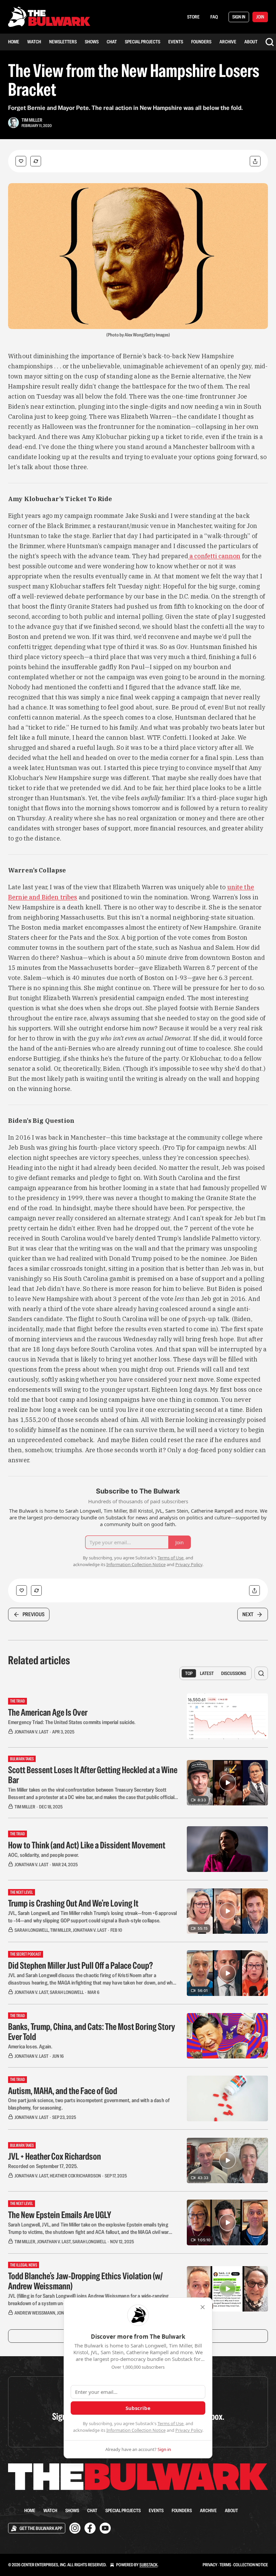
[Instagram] (75, 2528)
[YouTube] (105, 2528)
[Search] (270, 42)
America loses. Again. (30, 2047)
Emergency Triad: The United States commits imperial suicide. (72, 1722)
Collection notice (251, 2565)
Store (193, 17)
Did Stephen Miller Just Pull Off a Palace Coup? (80, 1965)
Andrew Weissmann (35, 2313)
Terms (225, 2565)
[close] (203, 2307)
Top (189, 1673)
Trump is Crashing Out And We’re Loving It (73, 1903)
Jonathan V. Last (31, 1732)
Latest (207, 1673)
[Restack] (36, 161)
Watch (34, 42)
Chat (112, 42)
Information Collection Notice (136, 2430)
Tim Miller (32, 120)
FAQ (214, 17)
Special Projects (143, 42)
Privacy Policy (189, 2430)
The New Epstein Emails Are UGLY (60, 2215)
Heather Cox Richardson (75, 2176)
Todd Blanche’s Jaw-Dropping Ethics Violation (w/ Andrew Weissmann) (85, 2281)
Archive (228, 42)
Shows (92, 42)
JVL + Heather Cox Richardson (55, 2156)
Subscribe (138, 2408)
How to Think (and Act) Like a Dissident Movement (87, 1845)
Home (14, 42)
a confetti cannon (214, 556)
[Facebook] (90, 2528)
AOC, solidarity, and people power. (43, 1855)
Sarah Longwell (31, 1930)
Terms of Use (170, 2423)
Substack (148, 2565)
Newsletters (63, 42)
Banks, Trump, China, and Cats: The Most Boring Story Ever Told (92, 2032)
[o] (228, 1783)
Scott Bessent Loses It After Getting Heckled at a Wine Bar (93, 1775)
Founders (201, 42)
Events (176, 42)
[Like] (21, 161)
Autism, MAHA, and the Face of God (63, 2091)
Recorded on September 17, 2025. (43, 2166)
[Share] (255, 161)
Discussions (234, 1673)
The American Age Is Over (48, 1712)
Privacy (210, 2565)
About (251, 42)
